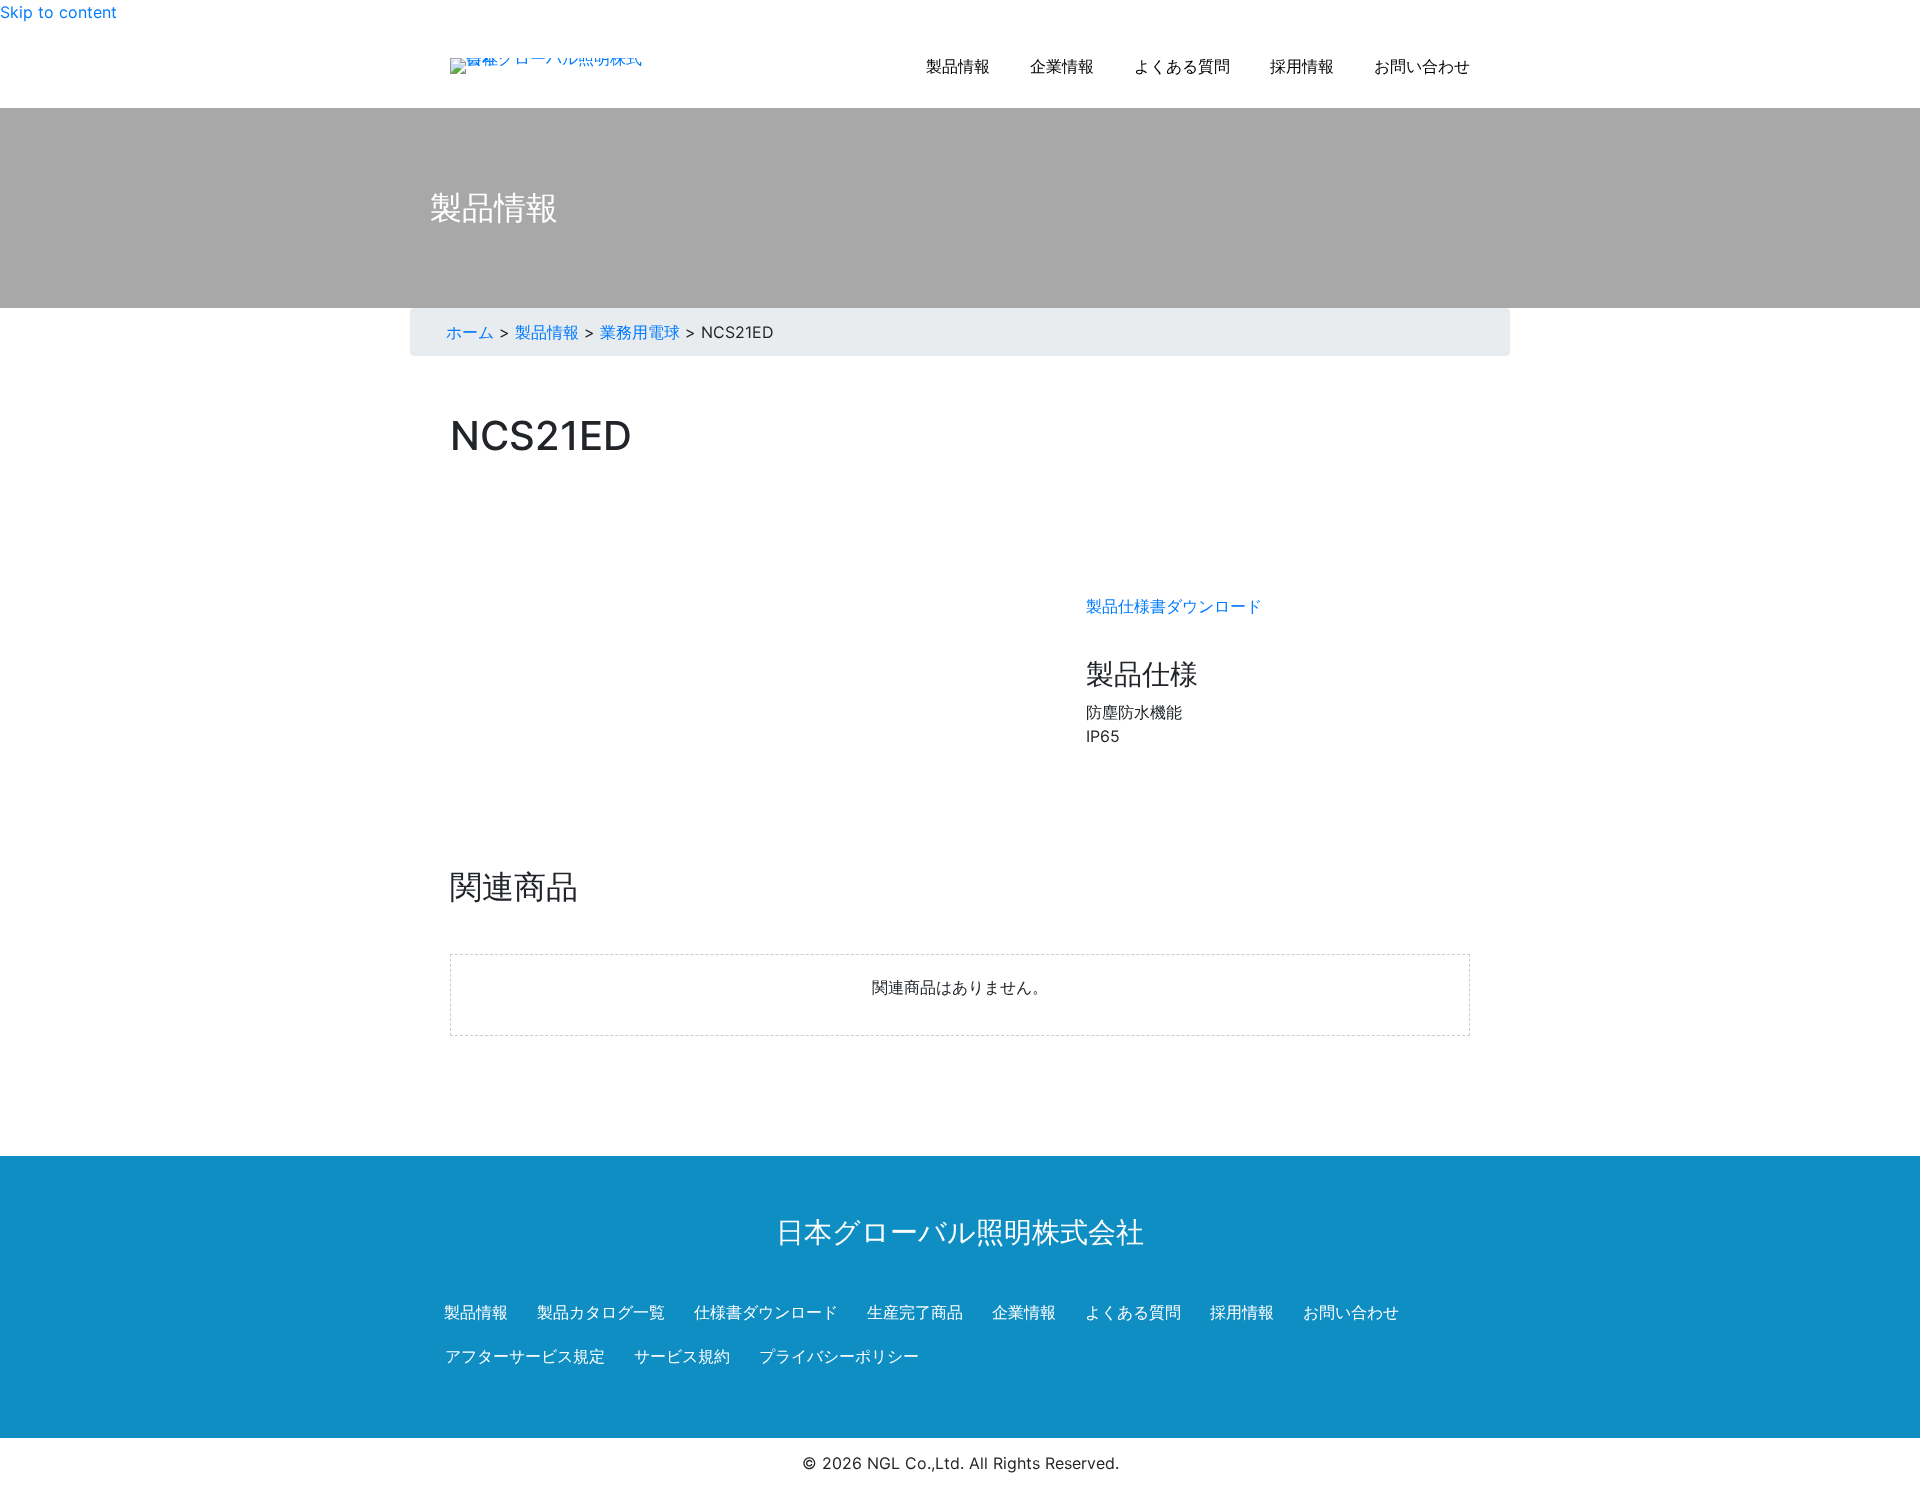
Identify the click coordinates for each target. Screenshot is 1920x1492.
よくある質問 (1133, 1312)
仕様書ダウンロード (766, 1312)
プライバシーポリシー (839, 1356)
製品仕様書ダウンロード (1174, 606)
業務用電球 (640, 332)
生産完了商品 (915, 1312)
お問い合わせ (1351, 1312)
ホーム (470, 332)
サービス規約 (682, 1356)
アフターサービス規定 (525, 1356)
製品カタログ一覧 (601, 1312)
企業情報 (1024, 1312)
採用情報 (1242, 1312)
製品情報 (547, 332)
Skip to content (58, 12)
